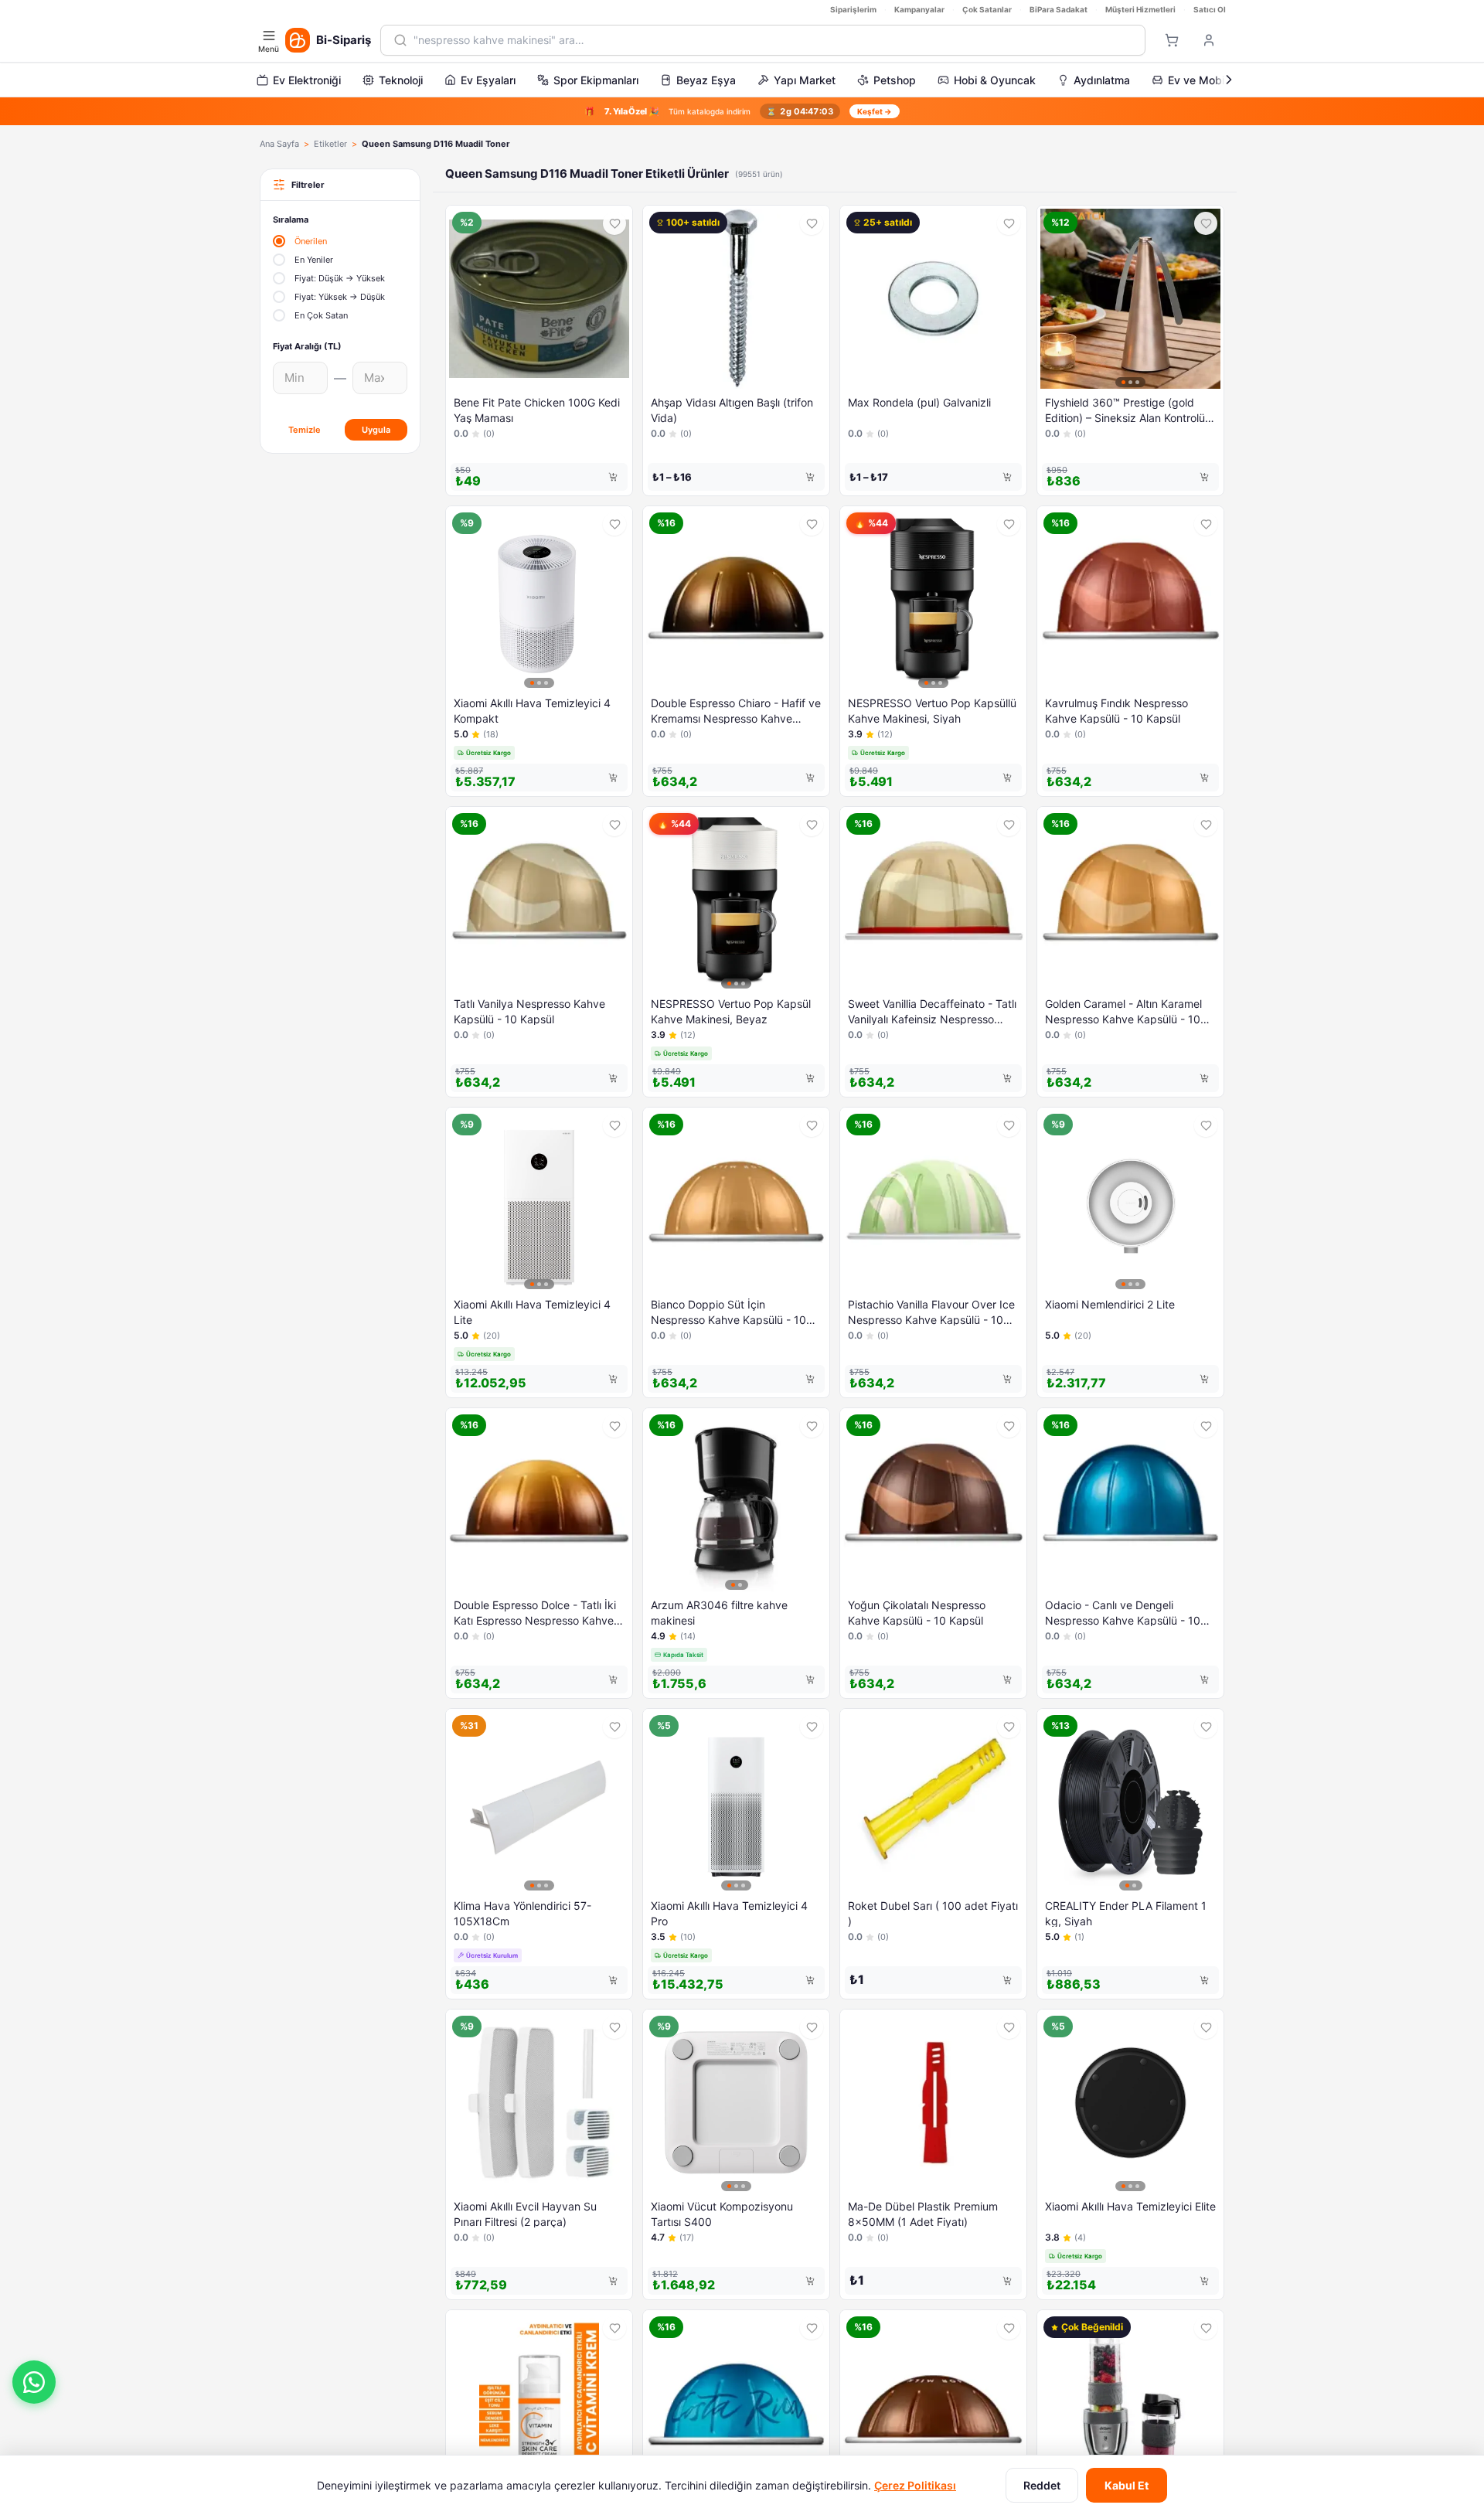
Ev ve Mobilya (1203, 80)
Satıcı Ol (1210, 9)
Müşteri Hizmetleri (1140, 9)
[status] (742, 111)
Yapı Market (805, 80)
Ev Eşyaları (488, 80)
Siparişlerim (853, 9)
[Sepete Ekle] (613, 477)
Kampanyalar (919, 9)
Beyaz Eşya (706, 80)
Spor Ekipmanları (596, 80)
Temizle (305, 430)
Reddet (1042, 2485)
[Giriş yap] (1209, 40)
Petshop (895, 80)
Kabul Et (1127, 2485)
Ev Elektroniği (307, 80)
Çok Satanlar (987, 9)
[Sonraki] (1229, 80)
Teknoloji (401, 80)
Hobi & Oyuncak (995, 80)
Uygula (376, 430)
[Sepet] (1172, 40)
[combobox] (773, 40)
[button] (34, 2382)
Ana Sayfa (279, 144)
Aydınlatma (1102, 80)
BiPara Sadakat (1059, 9)
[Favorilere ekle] (614, 223)
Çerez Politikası (915, 2485)
